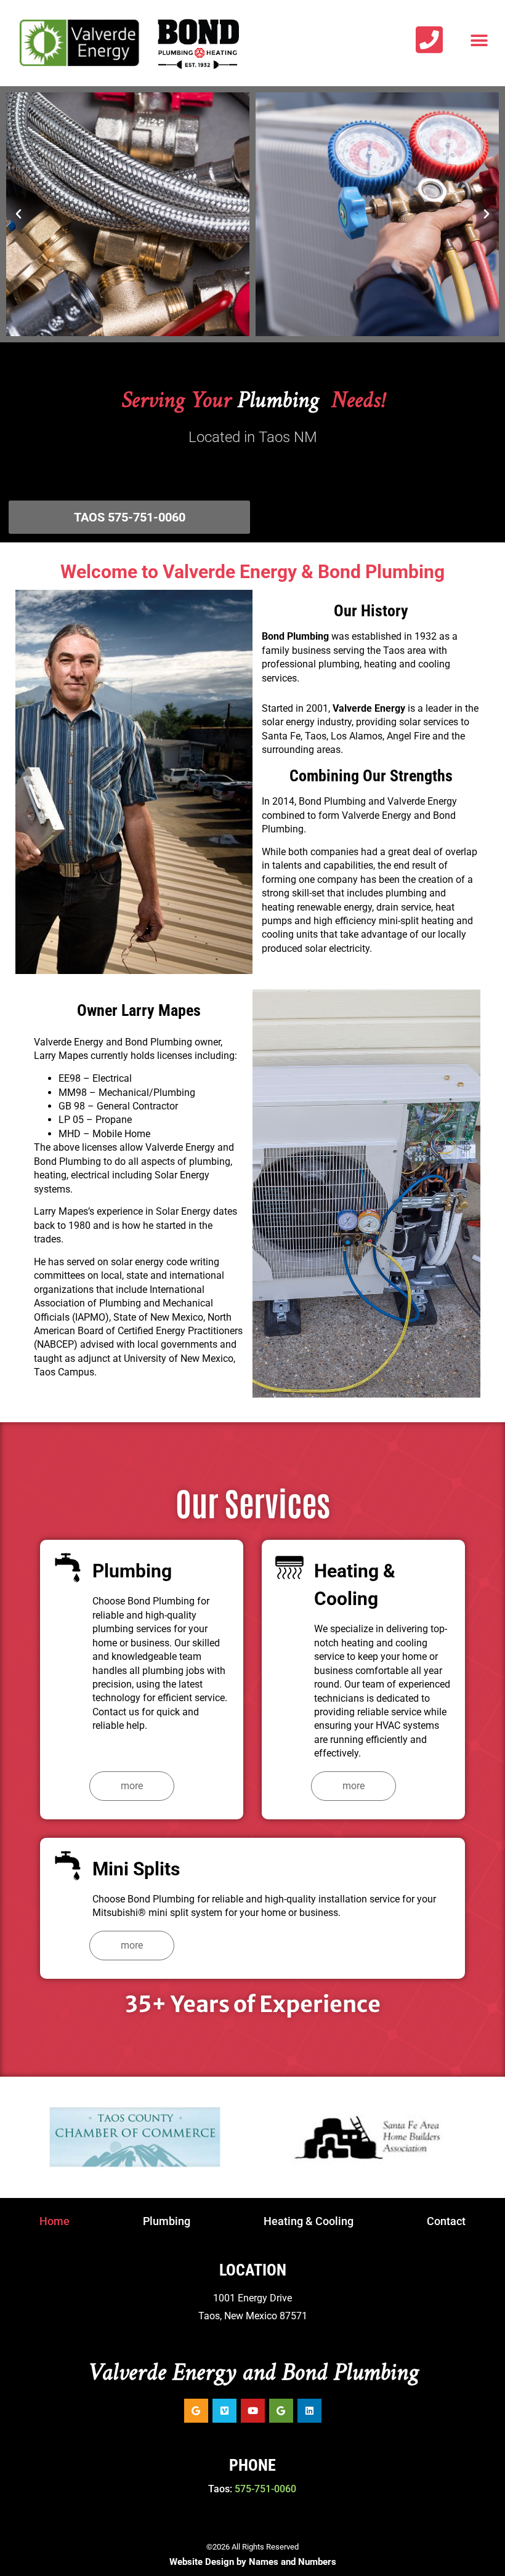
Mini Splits (136, 1869)
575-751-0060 (265, 2489)
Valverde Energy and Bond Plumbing (253, 2373)
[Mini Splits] (68, 1866)
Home (55, 2221)
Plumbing (132, 1571)
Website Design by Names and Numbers (253, 2562)
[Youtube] (253, 2411)
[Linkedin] (309, 2411)
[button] (479, 41)
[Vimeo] (224, 2411)
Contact (446, 2221)
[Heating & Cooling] (289, 1568)
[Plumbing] (68, 1568)
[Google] (196, 2411)
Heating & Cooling (309, 2221)
